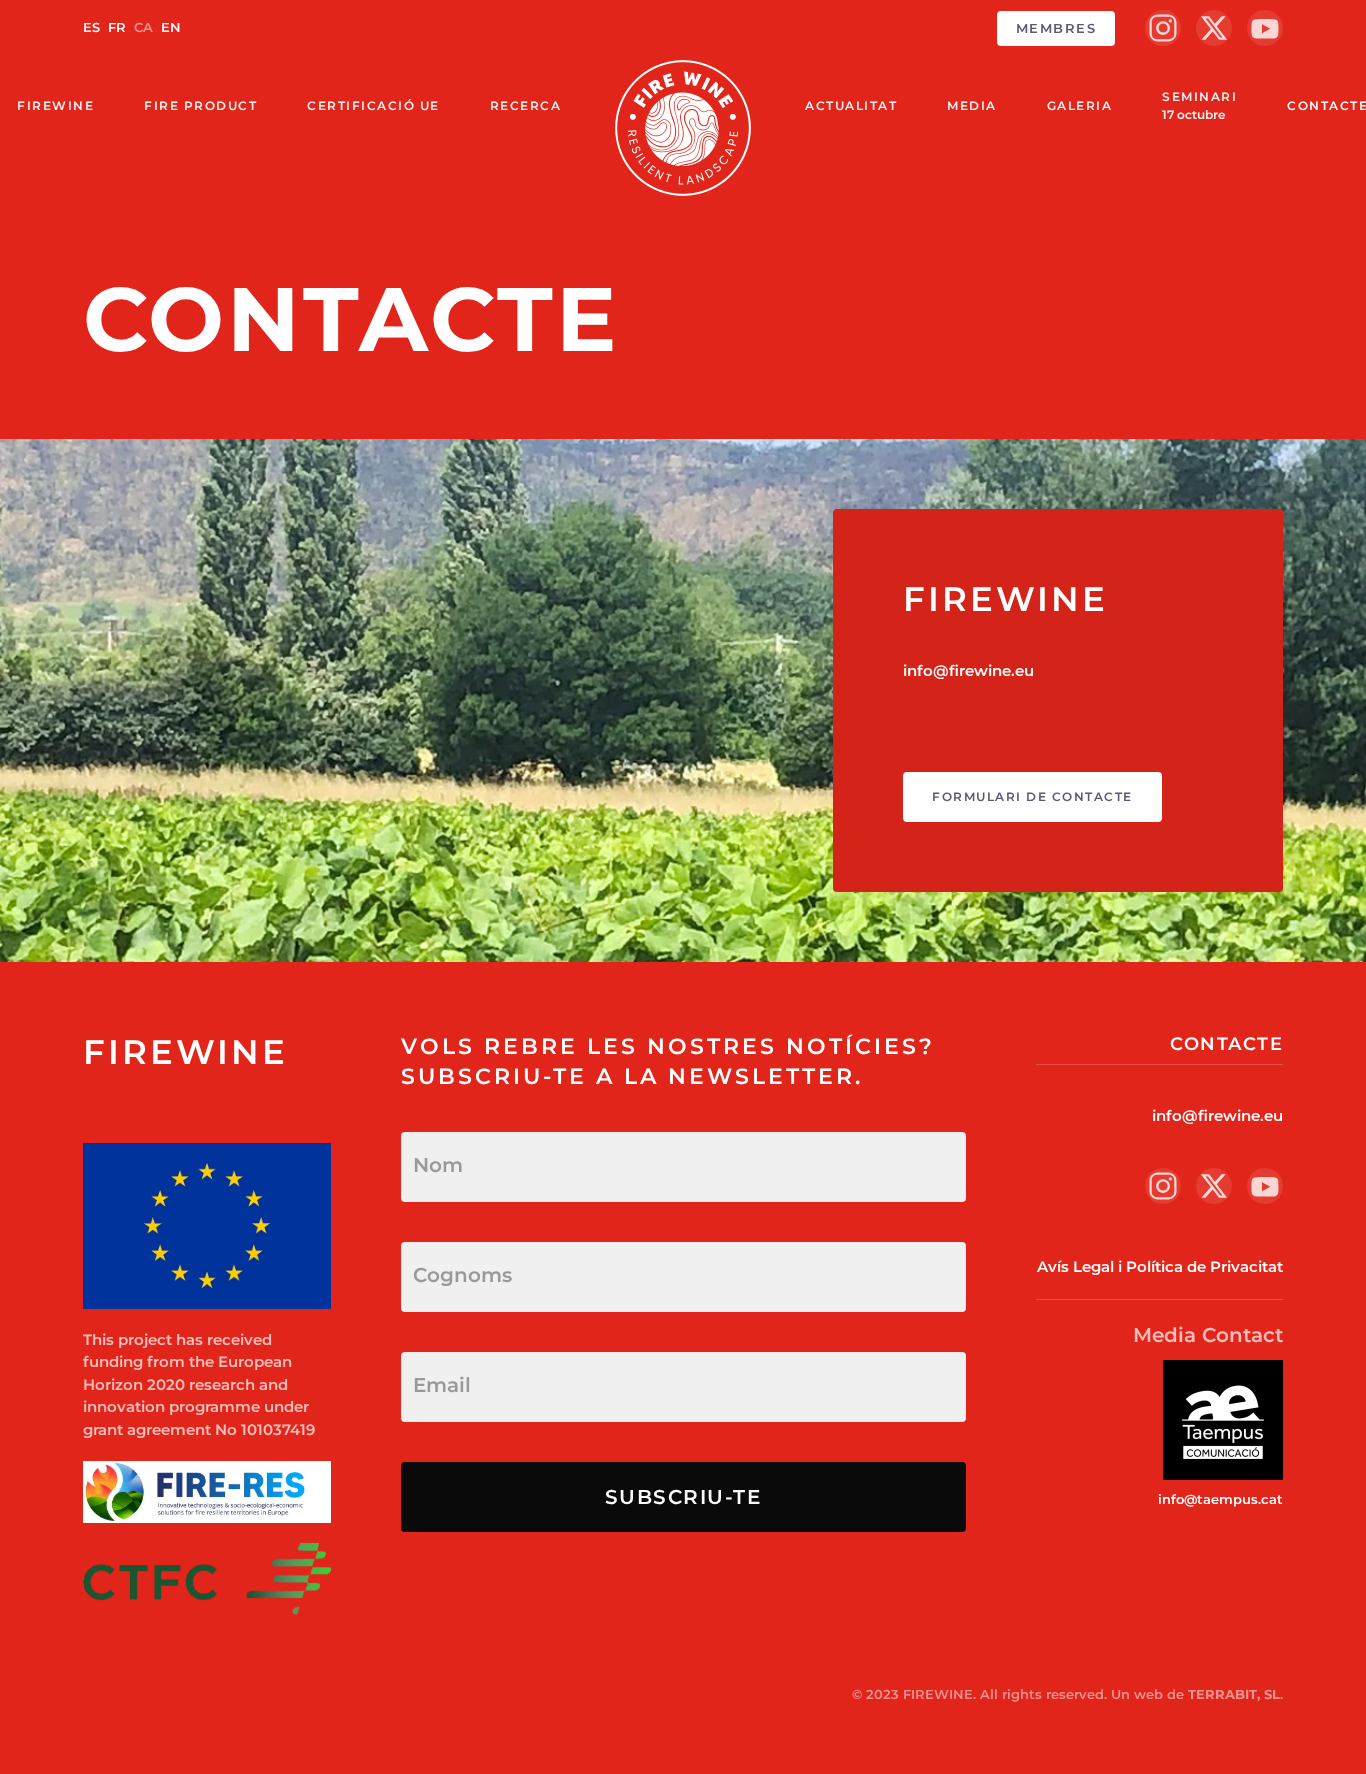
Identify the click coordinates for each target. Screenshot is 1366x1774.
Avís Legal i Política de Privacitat (1160, 1266)
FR (119, 27)
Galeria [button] (1080, 105)
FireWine (55, 105)
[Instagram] (1163, 28)
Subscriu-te (683, 1497)
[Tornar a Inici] (683, 128)
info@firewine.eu (968, 670)
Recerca (526, 105)
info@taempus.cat (1220, 1499)
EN (171, 27)
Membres (1056, 28)
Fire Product (200, 105)
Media (972, 105)
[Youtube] (1265, 28)
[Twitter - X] (1214, 28)
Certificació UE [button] (373, 105)
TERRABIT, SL (1234, 1694)
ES (93, 27)
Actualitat (851, 105)
